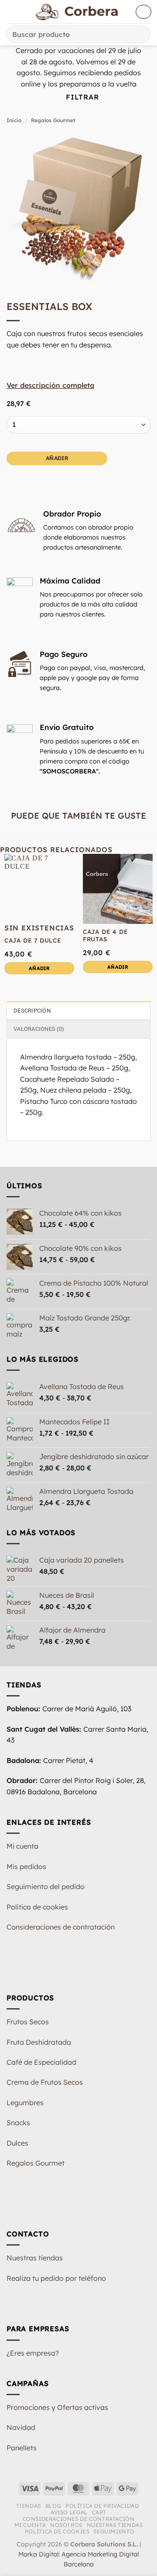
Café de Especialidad (41, 2062)
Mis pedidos (26, 1866)
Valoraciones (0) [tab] (39, 1029)
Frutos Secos (28, 2022)
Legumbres (25, 2103)
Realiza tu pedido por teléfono (56, 2278)
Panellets (22, 2448)
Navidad (21, 2427)
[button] (12, 12)
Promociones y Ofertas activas (57, 2407)
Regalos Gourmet (53, 120)
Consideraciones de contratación (61, 1927)
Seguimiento (114, 2531)
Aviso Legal (69, 2512)
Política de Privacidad (102, 2506)
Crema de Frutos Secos (45, 2082)
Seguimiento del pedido (46, 1886)
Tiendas (29, 2506)
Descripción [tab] (32, 1011)
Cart (99, 2512)
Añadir (57, 458)
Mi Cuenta (30, 2525)
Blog (53, 2506)
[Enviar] (140, 34)
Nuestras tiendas (35, 2258)
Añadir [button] (118, 967)
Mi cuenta (22, 1846)
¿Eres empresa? (33, 2353)
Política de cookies (37, 1907)
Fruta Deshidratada (39, 2042)
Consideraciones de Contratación (79, 2519)
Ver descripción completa (50, 385)
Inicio (14, 120)
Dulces (17, 2143)
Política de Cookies (57, 2531)
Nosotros (66, 2525)
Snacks (18, 2123)
